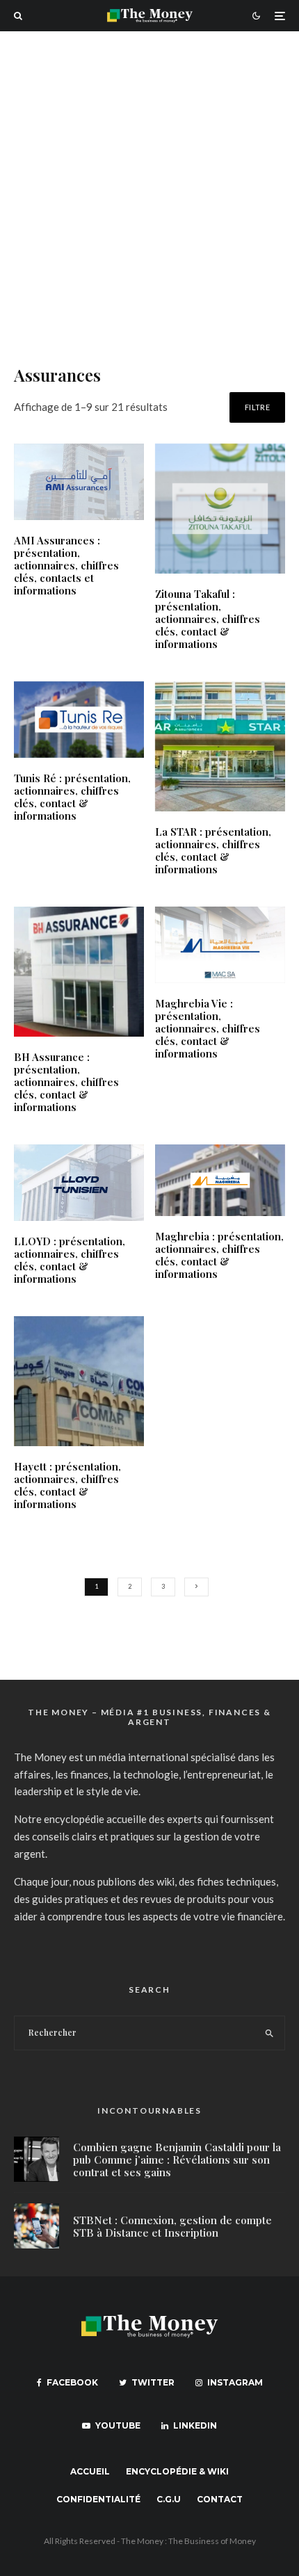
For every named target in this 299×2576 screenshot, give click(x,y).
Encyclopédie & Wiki (177, 2471)
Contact (220, 2499)
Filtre (257, 407)
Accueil (90, 2471)
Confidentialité (98, 2499)
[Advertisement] (149, 188)
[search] (270, 2033)
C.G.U (169, 2499)
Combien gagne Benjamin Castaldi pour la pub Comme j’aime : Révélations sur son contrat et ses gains (177, 2160)
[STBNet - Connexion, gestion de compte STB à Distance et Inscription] (37, 2226)
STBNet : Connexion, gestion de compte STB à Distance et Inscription (172, 2226)
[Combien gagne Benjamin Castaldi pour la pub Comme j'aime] (37, 2159)
